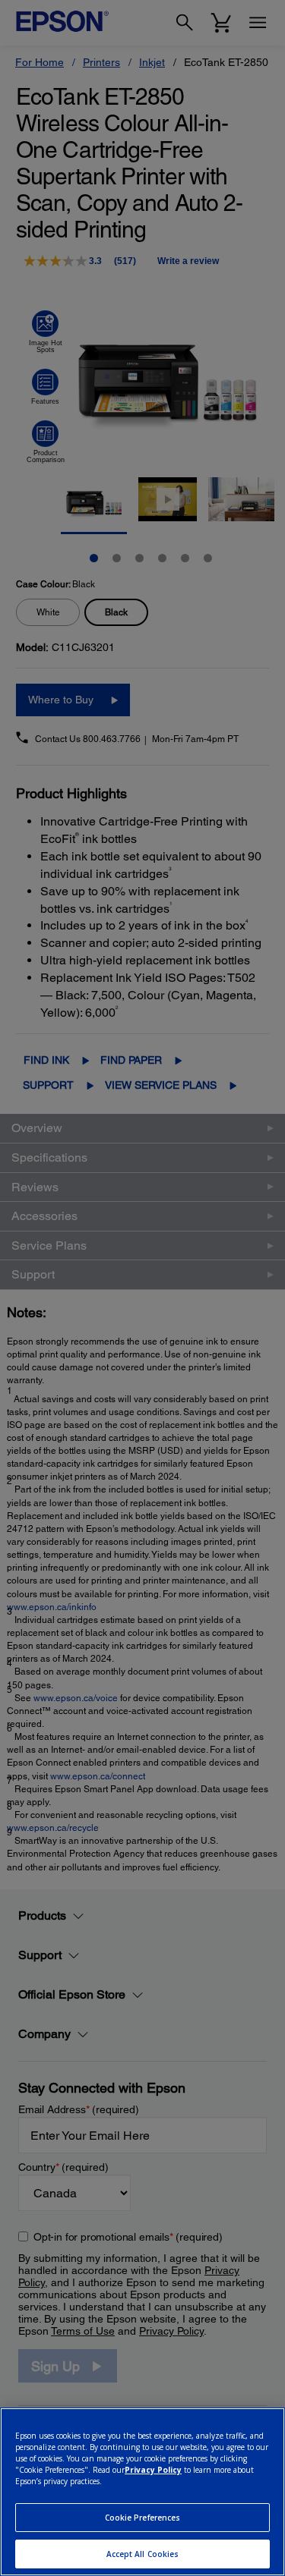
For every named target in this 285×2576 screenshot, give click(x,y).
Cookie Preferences (143, 2518)
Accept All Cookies (143, 2554)
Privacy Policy (153, 2470)
